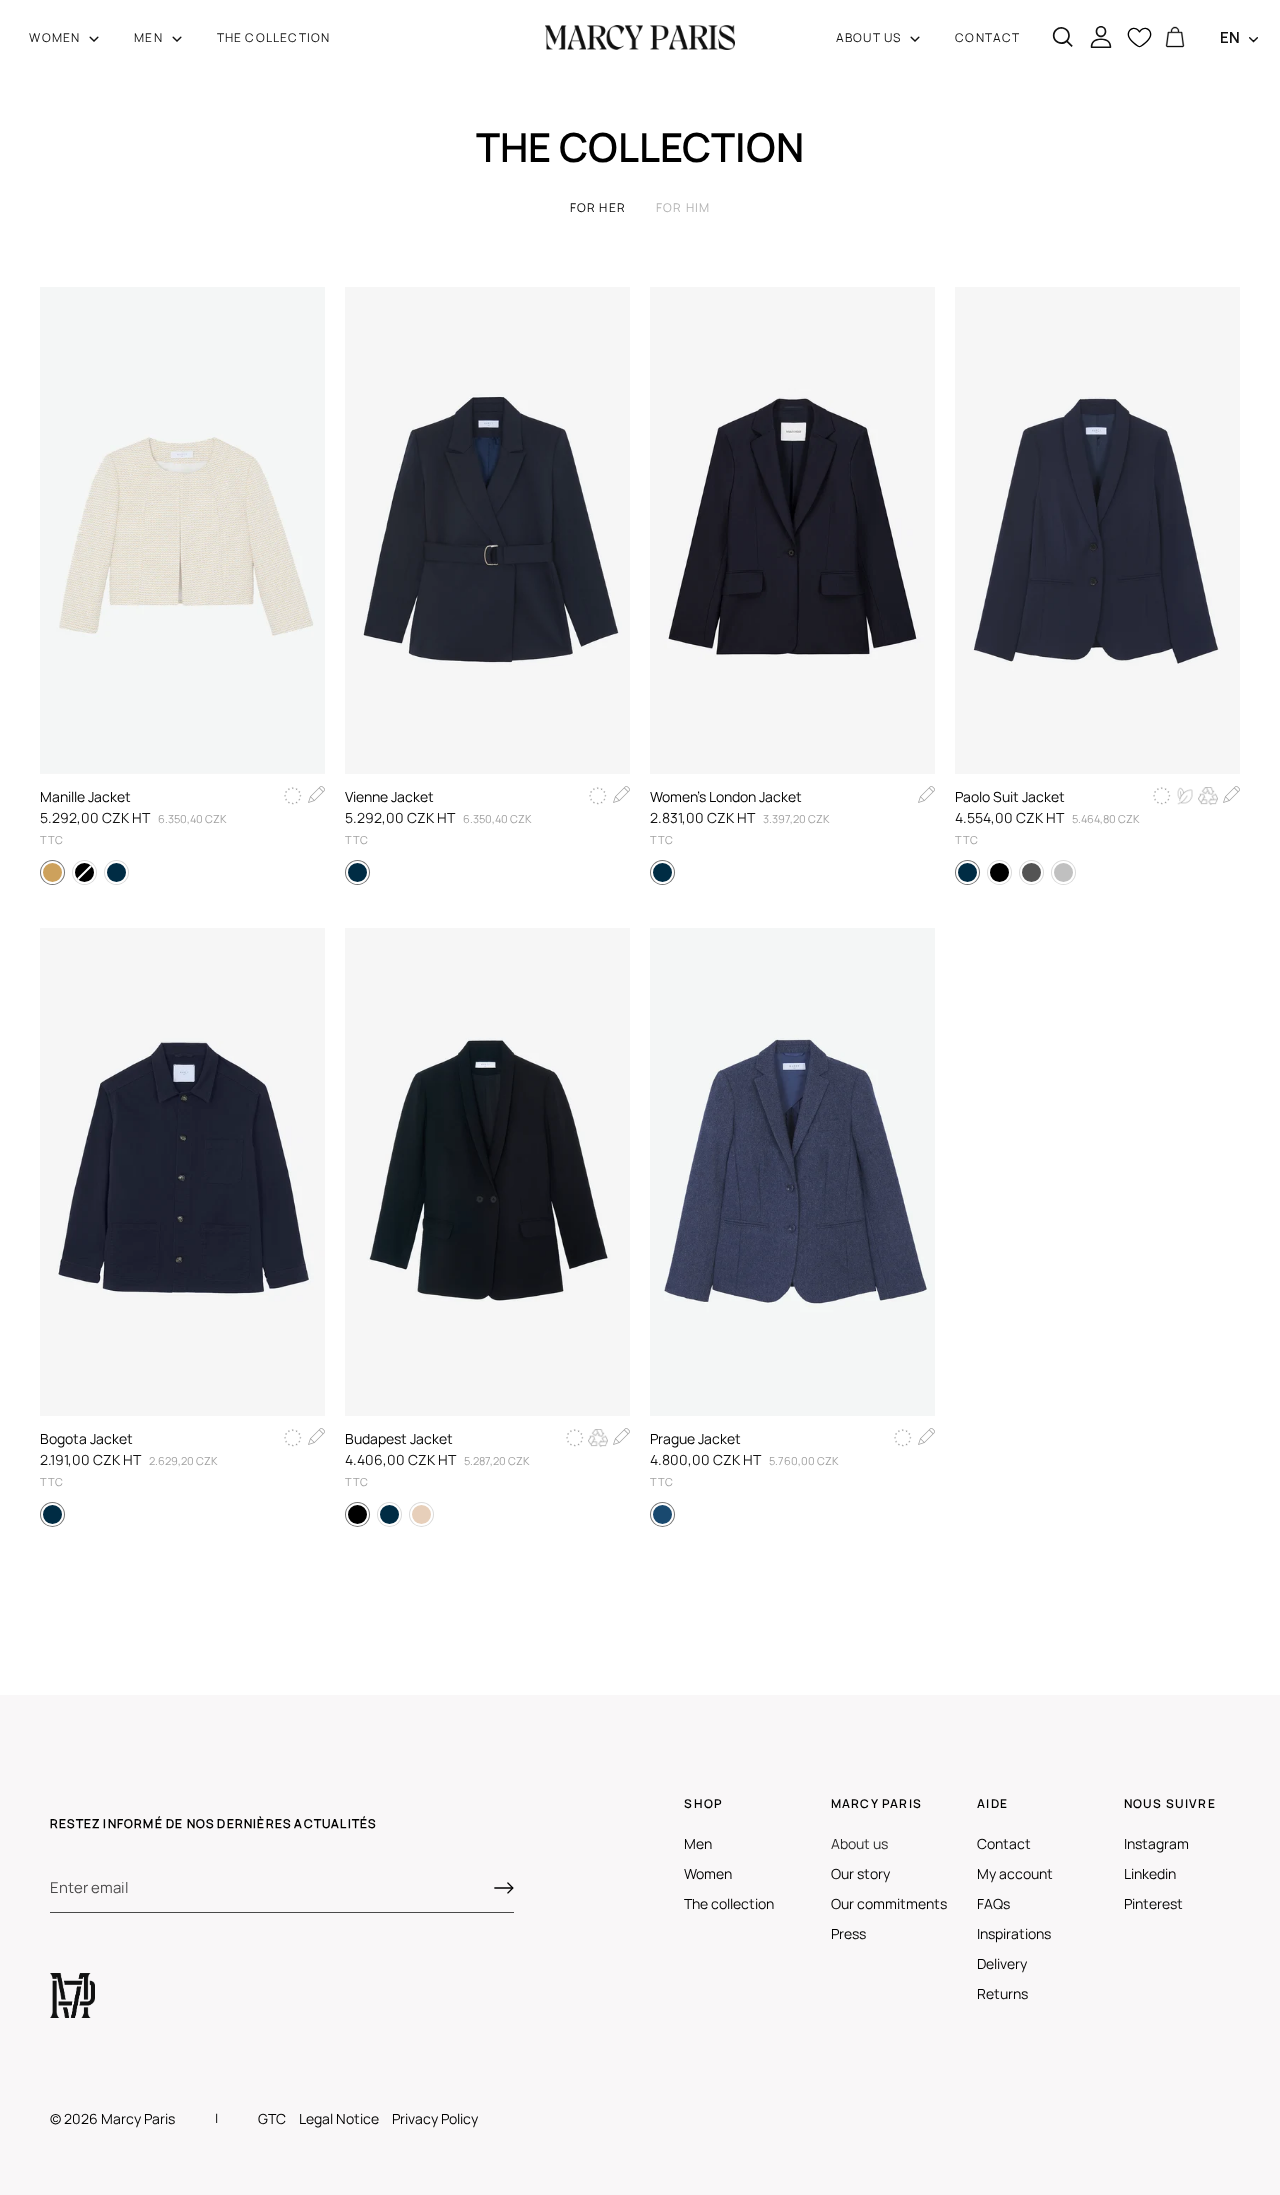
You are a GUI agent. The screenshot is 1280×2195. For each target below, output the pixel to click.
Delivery (1002, 1963)
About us (859, 1843)
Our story (860, 1873)
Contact (1004, 1843)
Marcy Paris (138, 2118)
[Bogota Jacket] (182, 1171)
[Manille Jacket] (182, 530)
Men (698, 1843)
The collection (729, 1903)
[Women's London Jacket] (792, 530)
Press (848, 1933)
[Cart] (1175, 38)
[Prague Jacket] (792, 1171)
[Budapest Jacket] (487, 1171)
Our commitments (889, 1903)
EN (1230, 37)
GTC (272, 2118)
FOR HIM (683, 207)
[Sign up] (504, 1888)
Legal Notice (339, 2118)
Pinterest (1153, 1903)
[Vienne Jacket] (487, 530)
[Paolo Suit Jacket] (1097, 530)
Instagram (1156, 1843)
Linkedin (1150, 1873)
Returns (1002, 1993)
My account (1015, 1873)
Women (708, 1873)
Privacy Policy (435, 2118)
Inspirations (1014, 1933)
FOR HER (598, 207)
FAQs (993, 1903)
